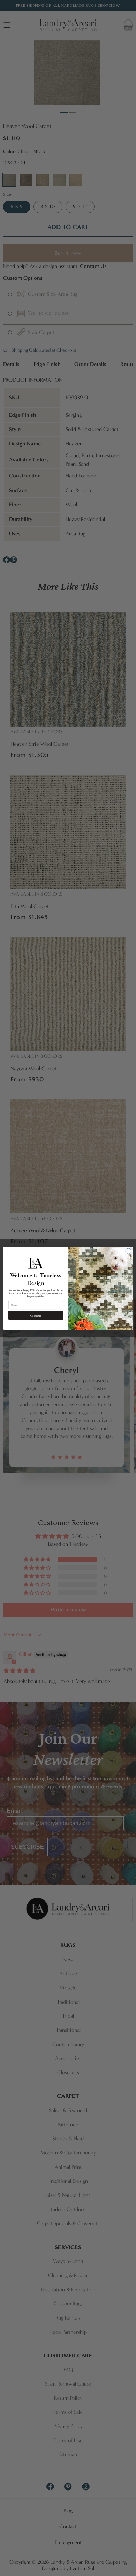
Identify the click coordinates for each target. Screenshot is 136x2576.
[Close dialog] (129, 1251)
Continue (36, 1315)
